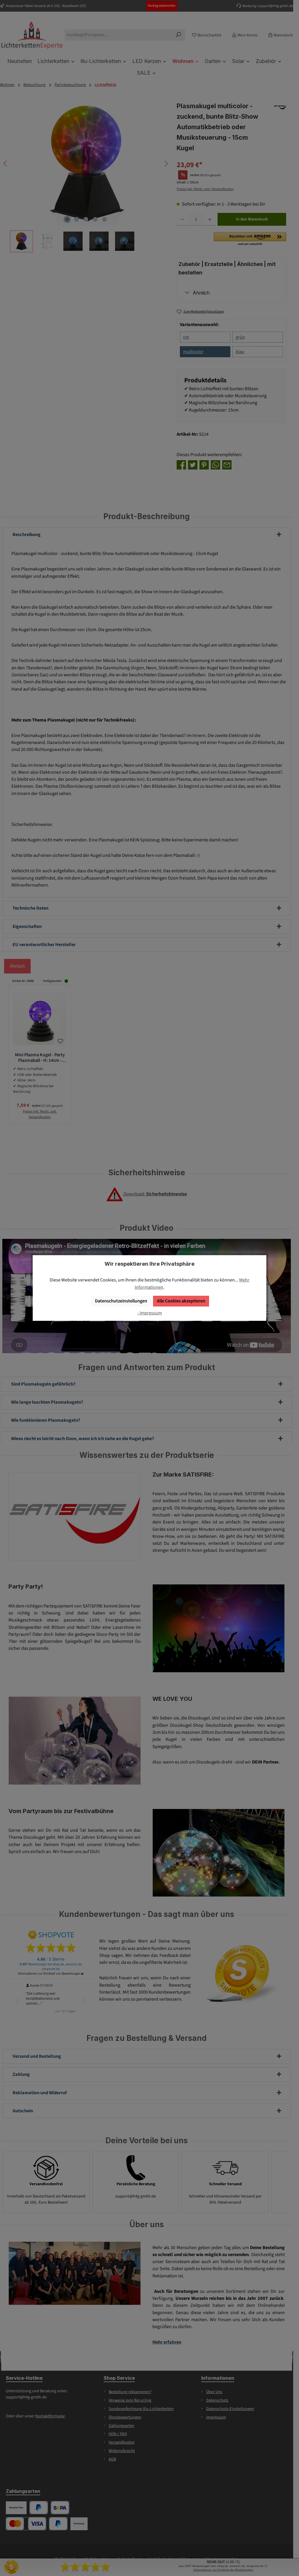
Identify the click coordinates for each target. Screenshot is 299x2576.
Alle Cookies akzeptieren (181, 1301)
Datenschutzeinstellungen (121, 1301)
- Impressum (149, 1313)
